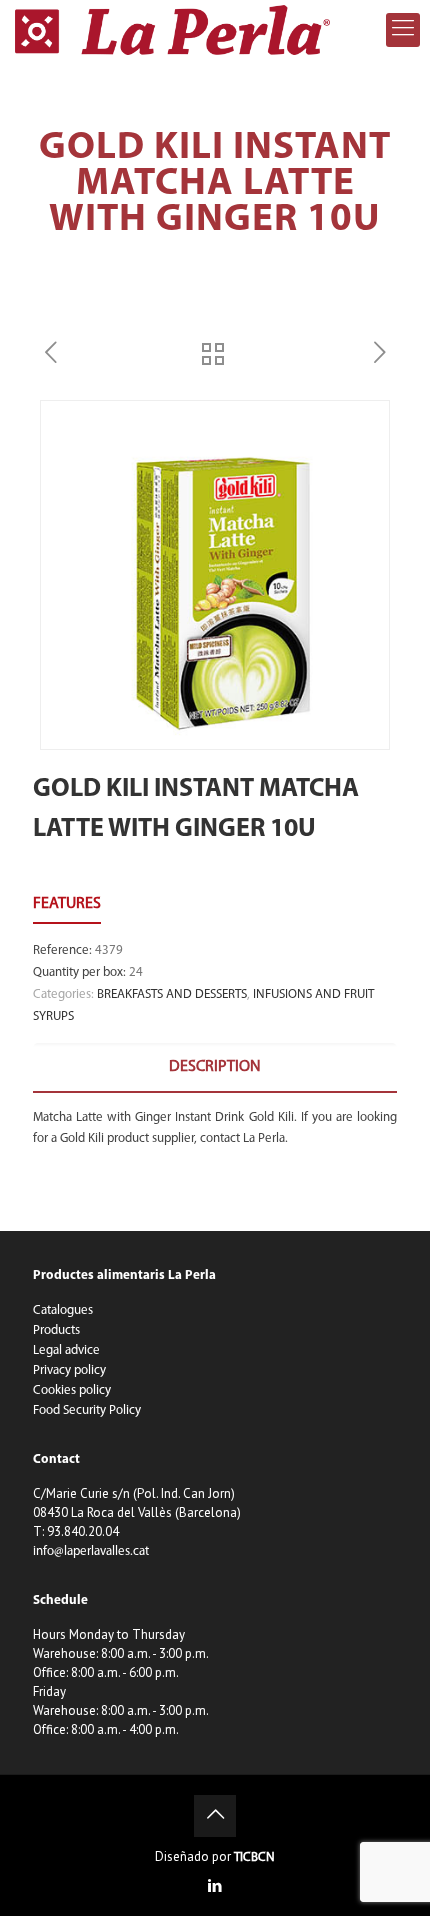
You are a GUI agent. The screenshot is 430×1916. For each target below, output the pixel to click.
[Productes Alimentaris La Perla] (172, 30)
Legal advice (66, 1350)
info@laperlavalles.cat (91, 1551)
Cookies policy (72, 1390)
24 (136, 972)
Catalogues (63, 1310)
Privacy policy (69, 1370)
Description (215, 1067)
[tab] (215, 1067)
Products (56, 1330)
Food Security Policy (87, 1410)
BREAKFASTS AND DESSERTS (172, 994)
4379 (109, 950)
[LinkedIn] (215, 1887)
